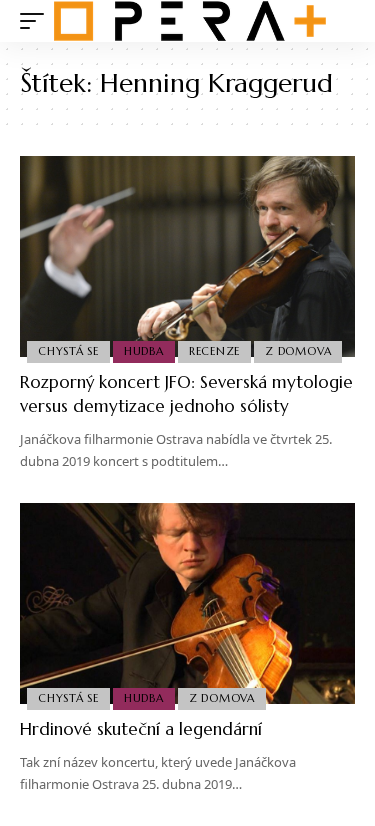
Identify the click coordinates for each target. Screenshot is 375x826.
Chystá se (68, 351)
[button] (37, 21)
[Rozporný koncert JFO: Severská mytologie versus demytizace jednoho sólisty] (187, 256)
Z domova (298, 351)
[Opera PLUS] (190, 21)
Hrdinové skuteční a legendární (141, 729)
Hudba (144, 351)
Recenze (214, 351)
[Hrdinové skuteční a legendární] (187, 603)
